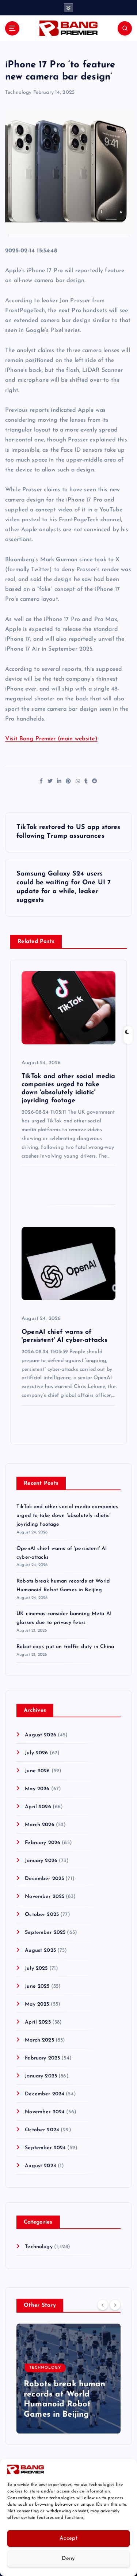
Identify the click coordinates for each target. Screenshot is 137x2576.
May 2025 (37, 2004)
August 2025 (40, 1950)
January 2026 (41, 1861)
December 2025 (44, 1879)
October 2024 (42, 2130)
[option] (68, 2379)
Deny (68, 2559)
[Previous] (103, 2305)
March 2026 (39, 1825)
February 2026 (43, 1843)
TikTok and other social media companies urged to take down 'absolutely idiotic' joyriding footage (67, 1516)
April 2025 (38, 2022)
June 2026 (37, 1771)
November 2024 (45, 2112)
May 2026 (37, 1789)
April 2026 (38, 1807)
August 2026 (41, 1735)
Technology (18, 92)
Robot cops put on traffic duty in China (65, 1647)
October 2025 (42, 1915)
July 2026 (36, 1753)
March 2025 (39, 2040)
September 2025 (45, 1933)
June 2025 (37, 1986)
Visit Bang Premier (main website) (51, 739)
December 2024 (45, 2094)
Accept (68, 2538)
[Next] (115, 2305)
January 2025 (41, 2076)
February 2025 (42, 2058)
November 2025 (45, 1897)
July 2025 (36, 1968)
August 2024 (41, 2166)
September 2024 (45, 2148)
